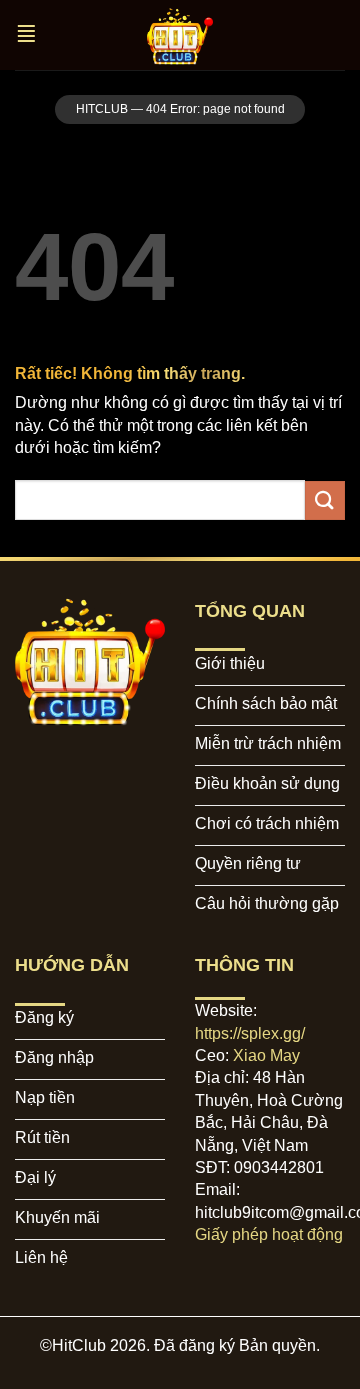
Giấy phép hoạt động (269, 1234)
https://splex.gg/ (250, 1033)
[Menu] (28, 35)
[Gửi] (325, 500)
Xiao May (266, 1055)
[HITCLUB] (180, 35)
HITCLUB (102, 109)
